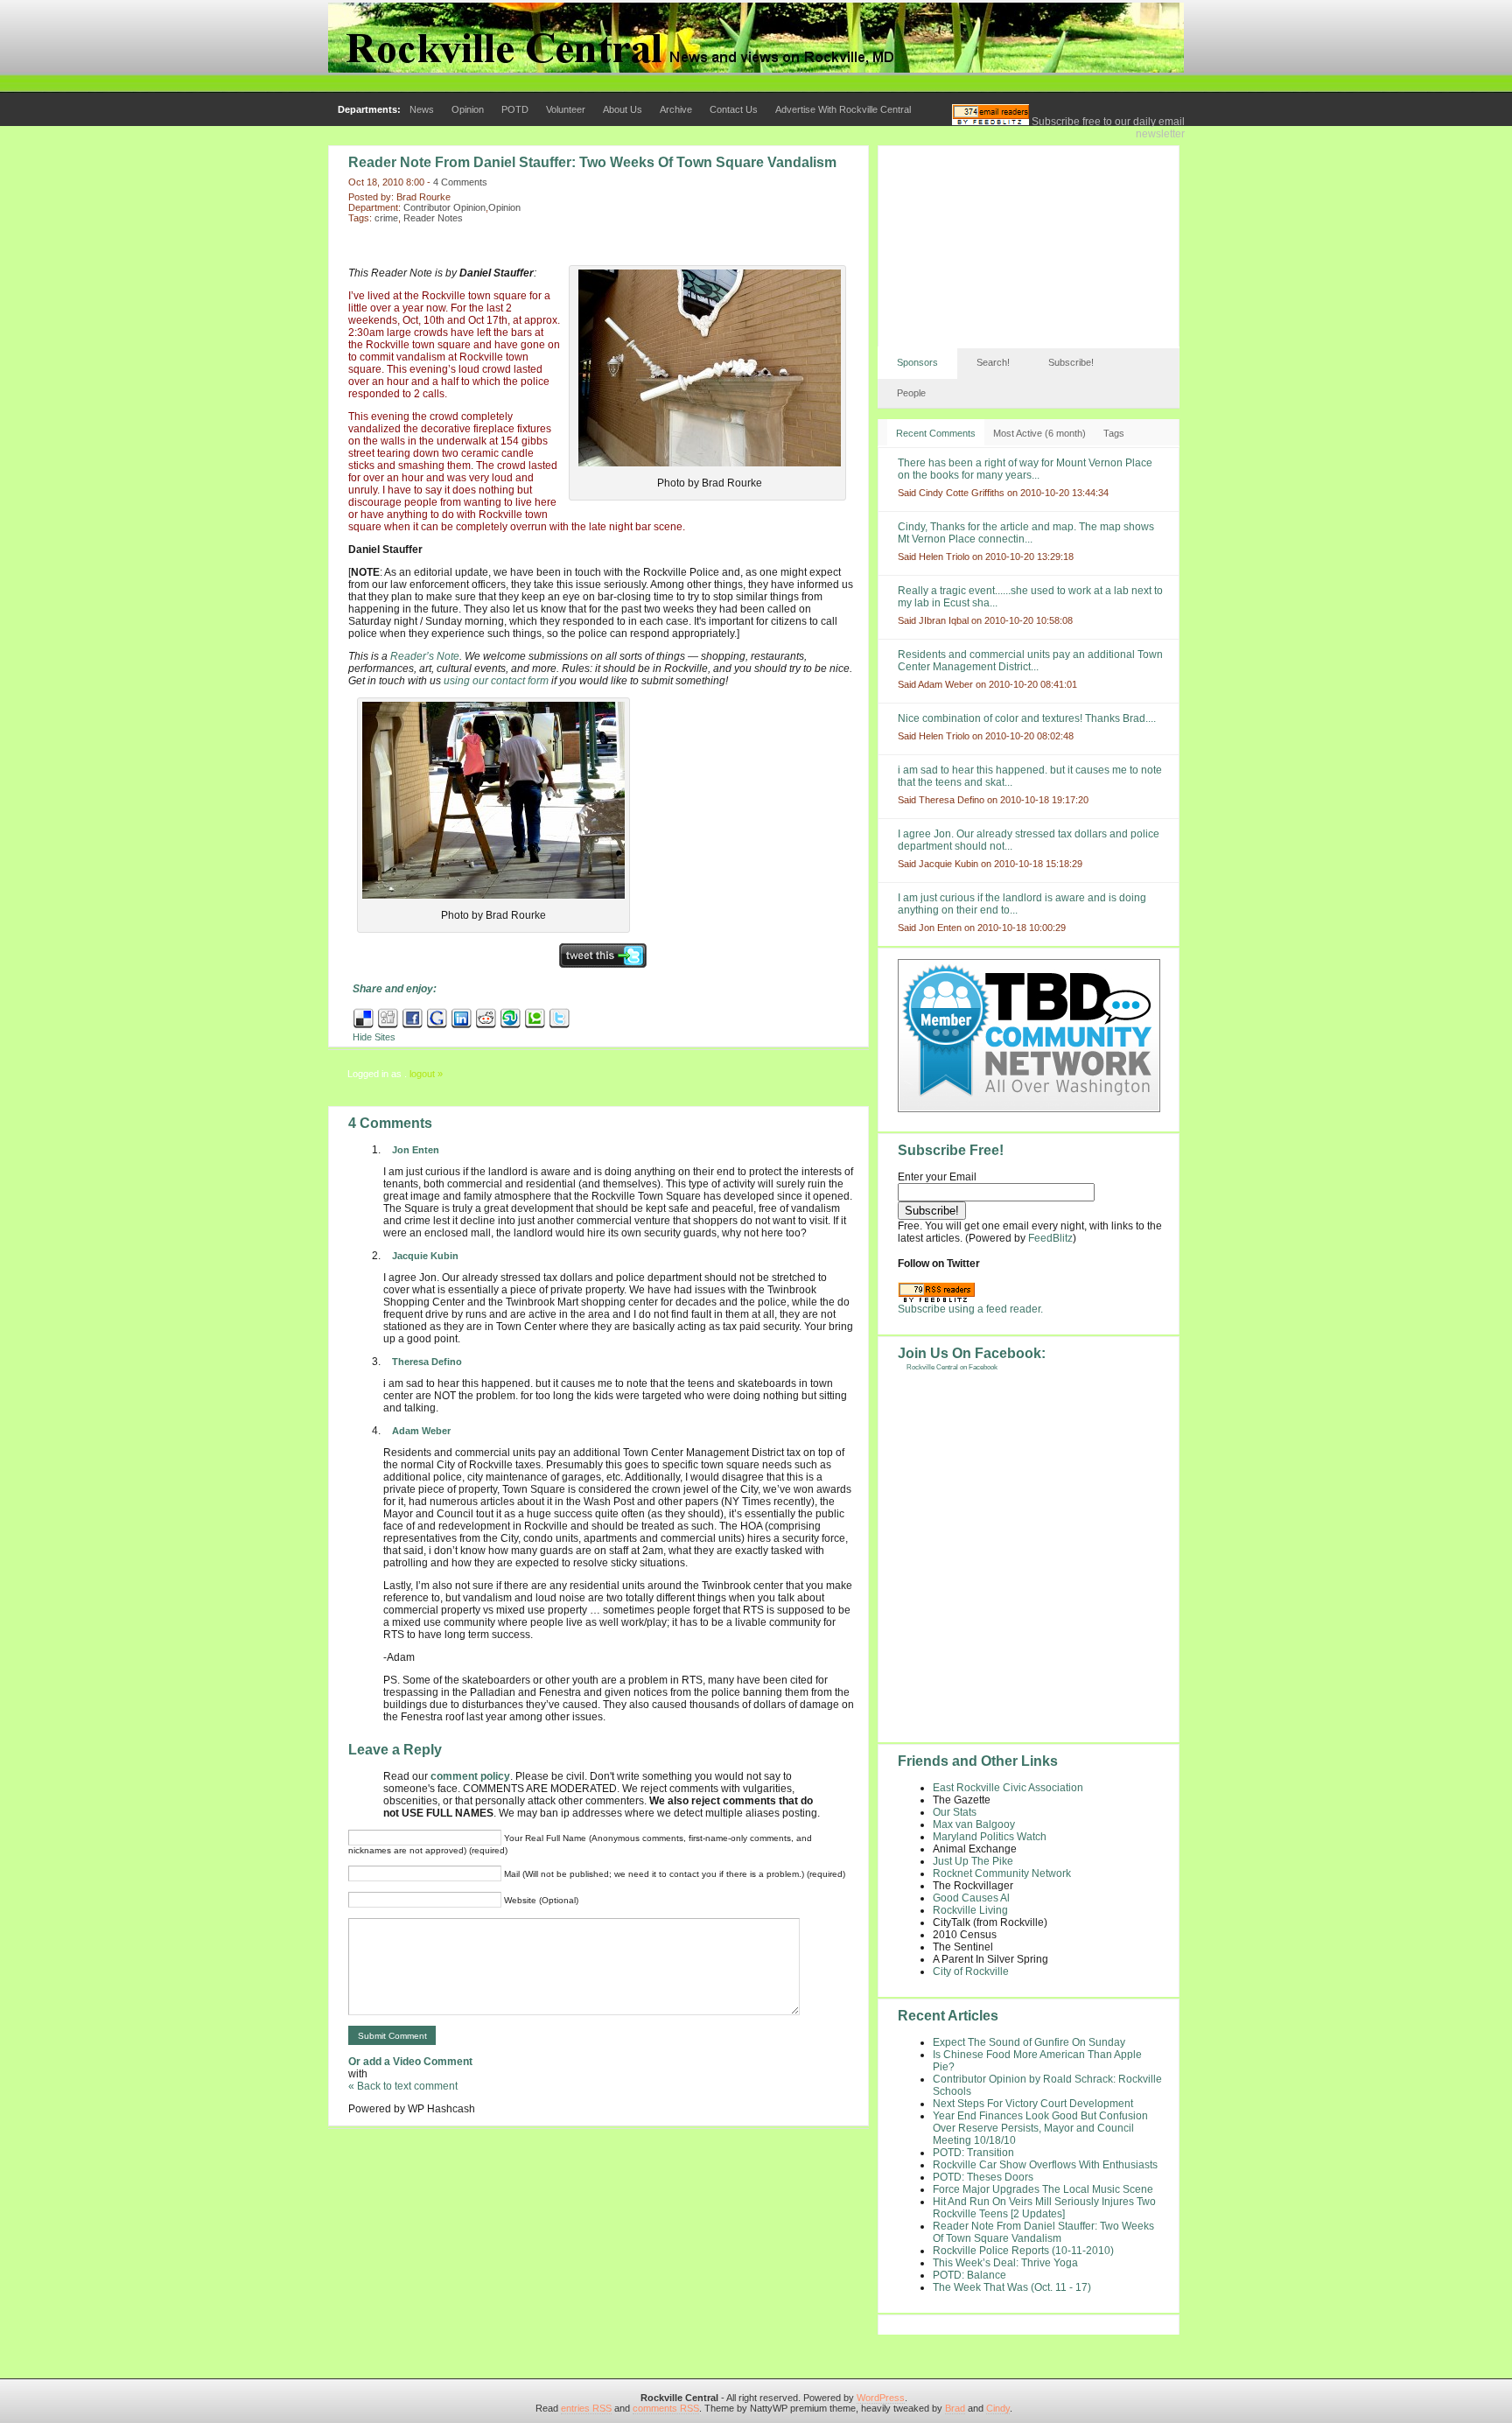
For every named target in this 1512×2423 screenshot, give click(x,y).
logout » (426, 1074)
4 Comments (460, 182)
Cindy (998, 2408)
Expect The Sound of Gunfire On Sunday (1029, 2042)
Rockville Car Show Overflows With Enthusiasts (1045, 2165)
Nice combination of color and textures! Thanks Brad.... (1027, 718)
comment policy (470, 1776)
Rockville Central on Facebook (952, 1367)
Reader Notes (433, 218)
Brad (955, 2408)
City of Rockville (971, 1971)
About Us (623, 109)
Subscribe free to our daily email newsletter (1107, 128)
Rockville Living (970, 1910)
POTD (515, 109)
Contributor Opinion (444, 207)
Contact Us (734, 109)
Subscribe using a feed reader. (970, 1309)
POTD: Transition (973, 2153)
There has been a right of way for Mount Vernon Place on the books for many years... (1025, 469)
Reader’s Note (425, 656)
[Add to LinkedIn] (462, 1026)
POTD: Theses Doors (983, 2177)
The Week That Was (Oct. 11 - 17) (1012, 2287)
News (422, 109)
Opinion (468, 109)
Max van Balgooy (974, 1824)
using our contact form (496, 681)
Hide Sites (374, 1037)
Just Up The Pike (973, 1861)
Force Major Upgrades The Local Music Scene (1043, 2189)
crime (386, 218)
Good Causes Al (971, 1898)
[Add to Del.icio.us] (364, 1026)
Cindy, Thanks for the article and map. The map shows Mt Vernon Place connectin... (1026, 533)
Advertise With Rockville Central (843, 109)
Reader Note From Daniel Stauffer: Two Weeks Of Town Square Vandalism (592, 162)
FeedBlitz (1050, 1238)
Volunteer (566, 109)
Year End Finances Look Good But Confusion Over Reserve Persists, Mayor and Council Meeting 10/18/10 (1040, 2128)
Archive (676, 109)
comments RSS (666, 2408)
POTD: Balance (969, 2275)
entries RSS (586, 2408)
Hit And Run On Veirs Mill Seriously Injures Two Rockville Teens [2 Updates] (1044, 2208)
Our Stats (955, 1812)
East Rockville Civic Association (1008, 1788)
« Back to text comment (403, 2086)
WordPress (881, 2398)
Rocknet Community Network (1002, 1873)
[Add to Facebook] (413, 1026)
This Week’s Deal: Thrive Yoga (1005, 2263)
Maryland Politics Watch (990, 1837)
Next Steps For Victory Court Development (1033, 2104)
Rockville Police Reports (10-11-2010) (1023, 2251)
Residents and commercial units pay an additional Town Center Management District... (1030, 661)
